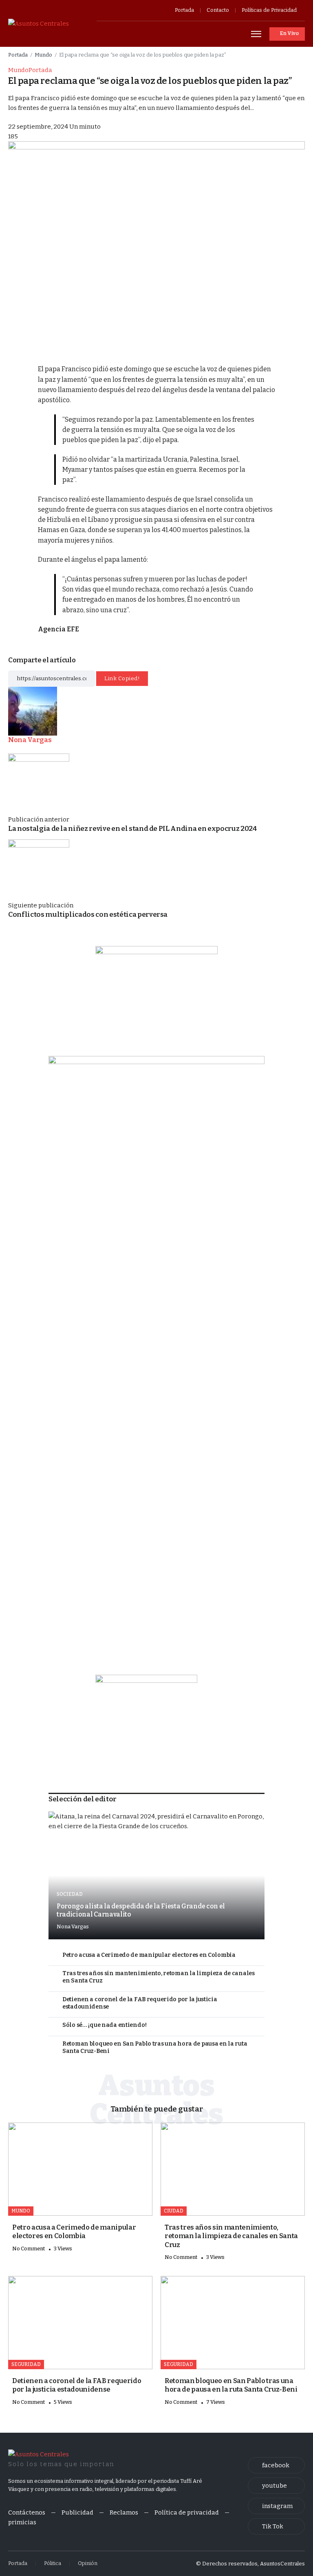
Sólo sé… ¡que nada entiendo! (105, 2025)
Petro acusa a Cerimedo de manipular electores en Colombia (149, 1955)
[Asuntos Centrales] (39, 23)
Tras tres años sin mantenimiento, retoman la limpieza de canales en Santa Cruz (159, 1977)
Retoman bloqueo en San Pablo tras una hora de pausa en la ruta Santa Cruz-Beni (155, 2048)
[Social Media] (276, 2465)
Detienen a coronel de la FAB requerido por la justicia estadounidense (140, 2003)
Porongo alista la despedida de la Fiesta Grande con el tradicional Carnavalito (141, 1910)
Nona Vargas (73, 1927)
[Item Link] (156, 1875)
